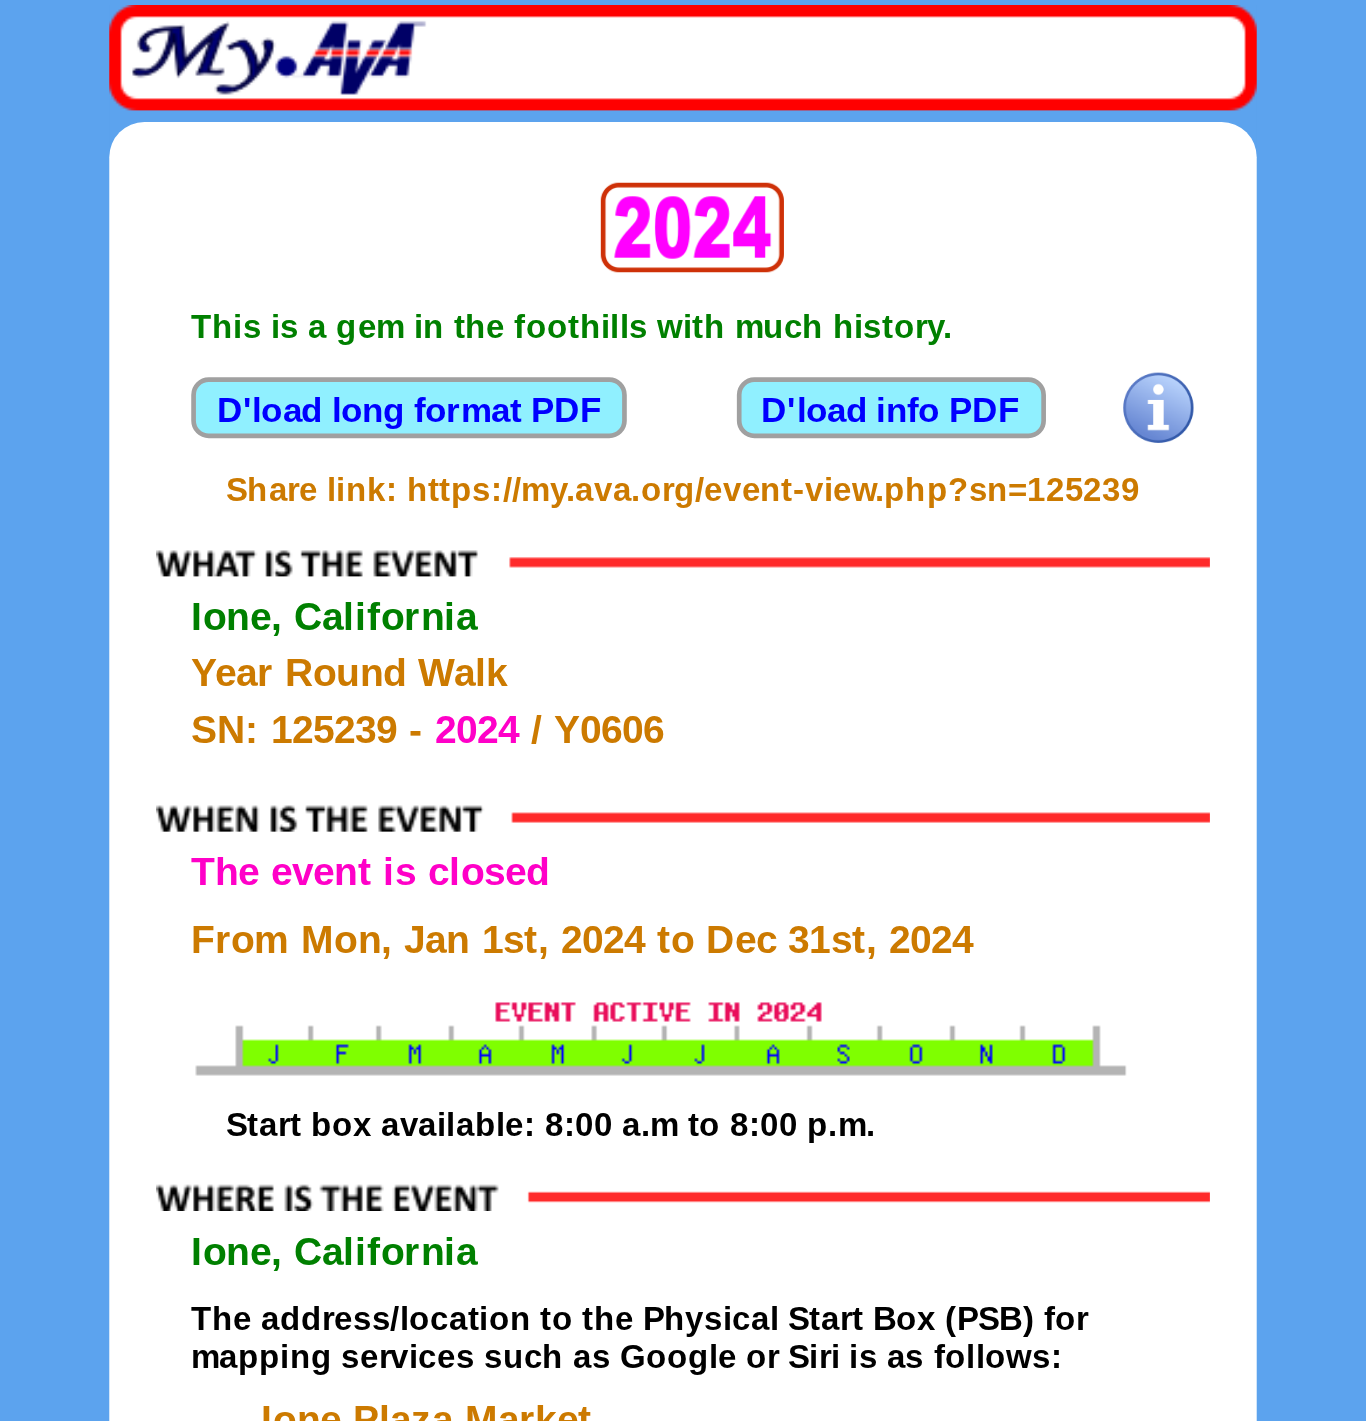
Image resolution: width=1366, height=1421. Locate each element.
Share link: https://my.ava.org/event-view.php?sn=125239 (682, 489)
